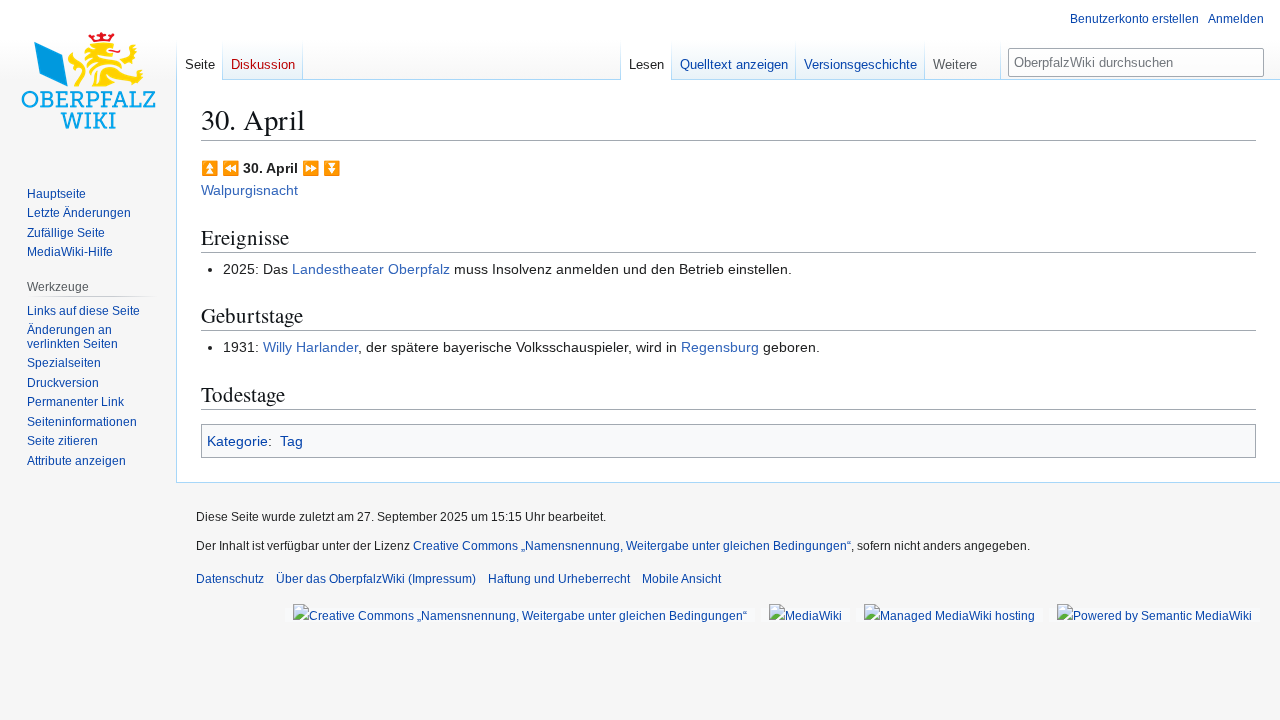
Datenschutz (230, 579)
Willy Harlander (310, 347)
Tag (291, 441)
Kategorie (237, 441)
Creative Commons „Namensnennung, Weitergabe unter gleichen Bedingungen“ (632, 546)
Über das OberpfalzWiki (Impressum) (376, 579)
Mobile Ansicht (681, 579)
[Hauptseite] (88, 80)
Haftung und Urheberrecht (559, 579)
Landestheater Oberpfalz (371, 269)
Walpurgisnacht (249, 190)
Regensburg (720, 347)
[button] (962, 60)
